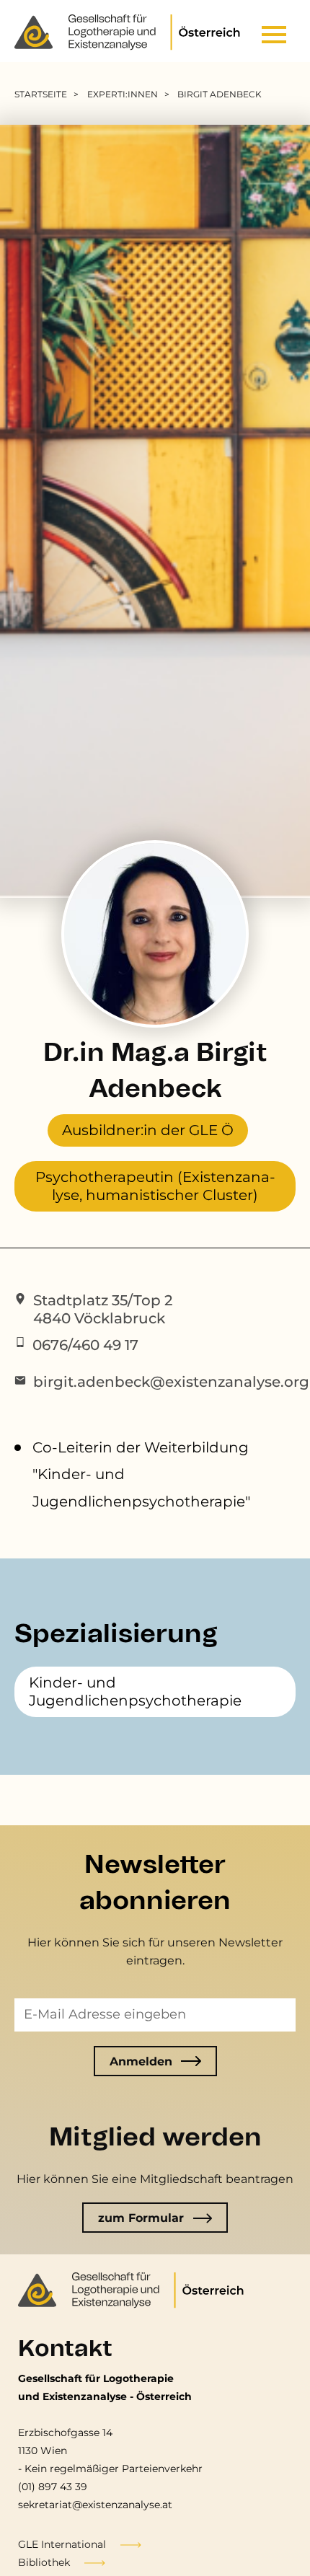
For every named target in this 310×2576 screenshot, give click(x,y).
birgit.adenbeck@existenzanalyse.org (171, 1382)
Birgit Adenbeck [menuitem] (220, 94)
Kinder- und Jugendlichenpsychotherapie (135, 1691)
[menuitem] (49, 94)
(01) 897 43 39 (53, 2487)
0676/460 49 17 (85, 1345)
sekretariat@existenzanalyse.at (95, 2505)
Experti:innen (123, 94)
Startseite (41, 94)
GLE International (62, 2544)
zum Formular (141, 2218)
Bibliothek (44, 2562)
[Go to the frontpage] (132, 35)
